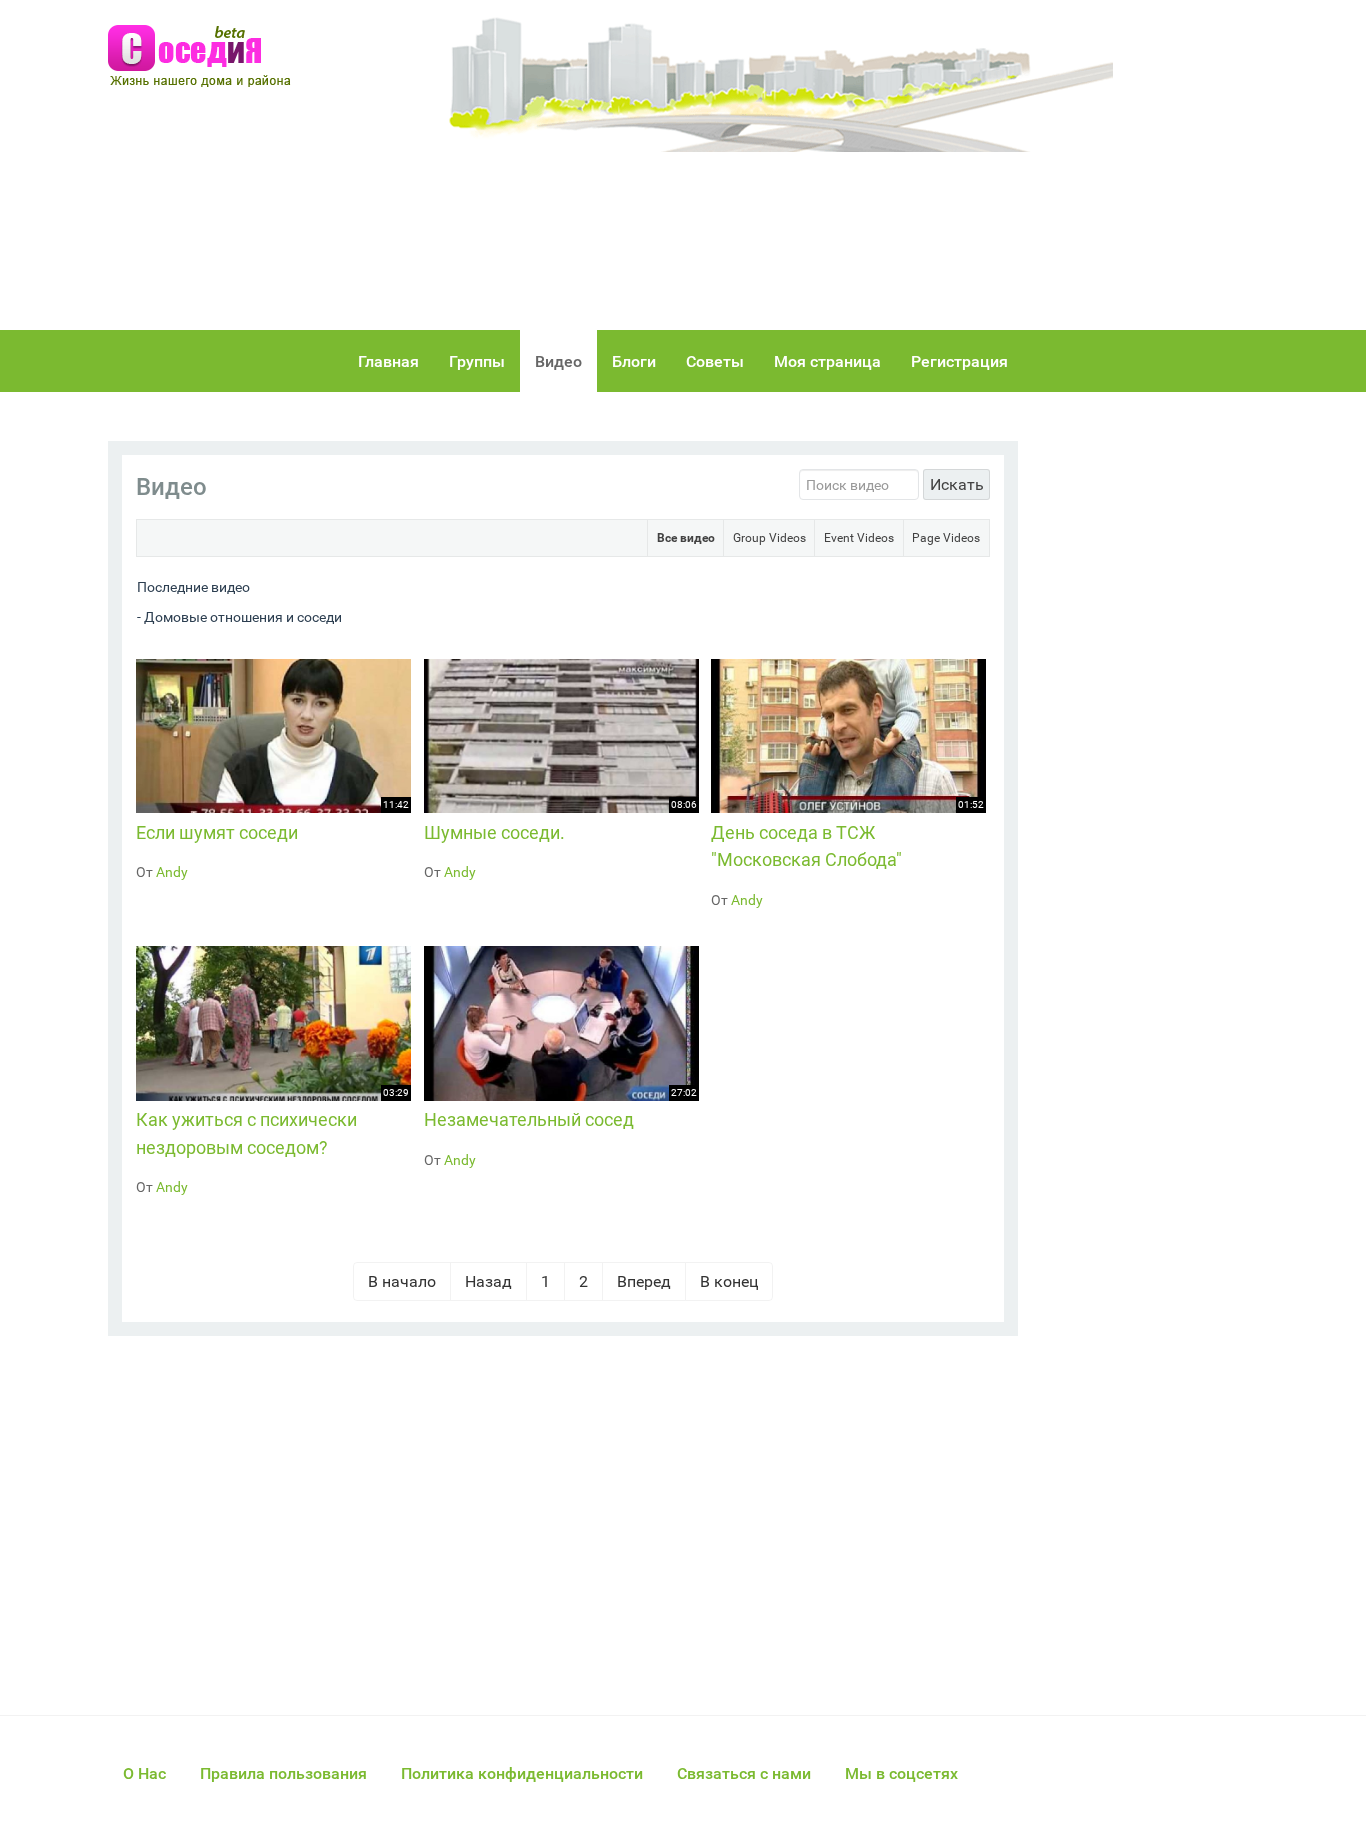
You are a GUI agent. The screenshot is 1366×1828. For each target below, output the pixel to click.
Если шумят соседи (217, 832)
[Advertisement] (863, 165)
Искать (957, 484)
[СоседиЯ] (207, 56)
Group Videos (769, 538)
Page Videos (946, 538)
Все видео (686, 538)
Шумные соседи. (494, 832)
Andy (172, 872)
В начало (402, 1281)
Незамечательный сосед (529, 1119)
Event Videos (859, 538)
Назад (488, 1281)
